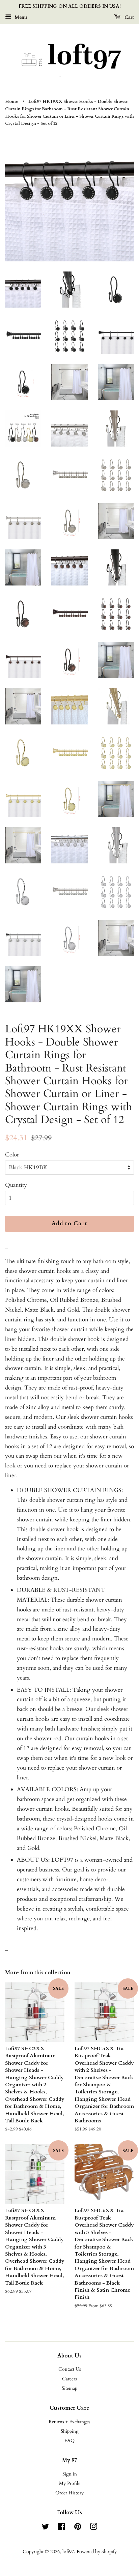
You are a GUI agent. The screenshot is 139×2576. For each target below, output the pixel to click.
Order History (69, 2493)
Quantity (16, 1185)
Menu (20, 17)
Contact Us (70, 2369)
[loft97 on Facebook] (62, 2528)
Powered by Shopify (97, 2552)
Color (12, 1155)
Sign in (70, 2474)
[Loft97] (69, 59)
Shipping (70, 2431)
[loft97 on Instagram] (93, 2528)
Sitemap (69, 2388)
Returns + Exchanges (69, 2422)
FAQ (69, 2441)
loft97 (68, 2552)
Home (12, 102)
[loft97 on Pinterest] (78, 2528)
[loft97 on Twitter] (46, 2528)
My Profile (70, 2483)
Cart (129, 17)
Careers (69, 2379)
